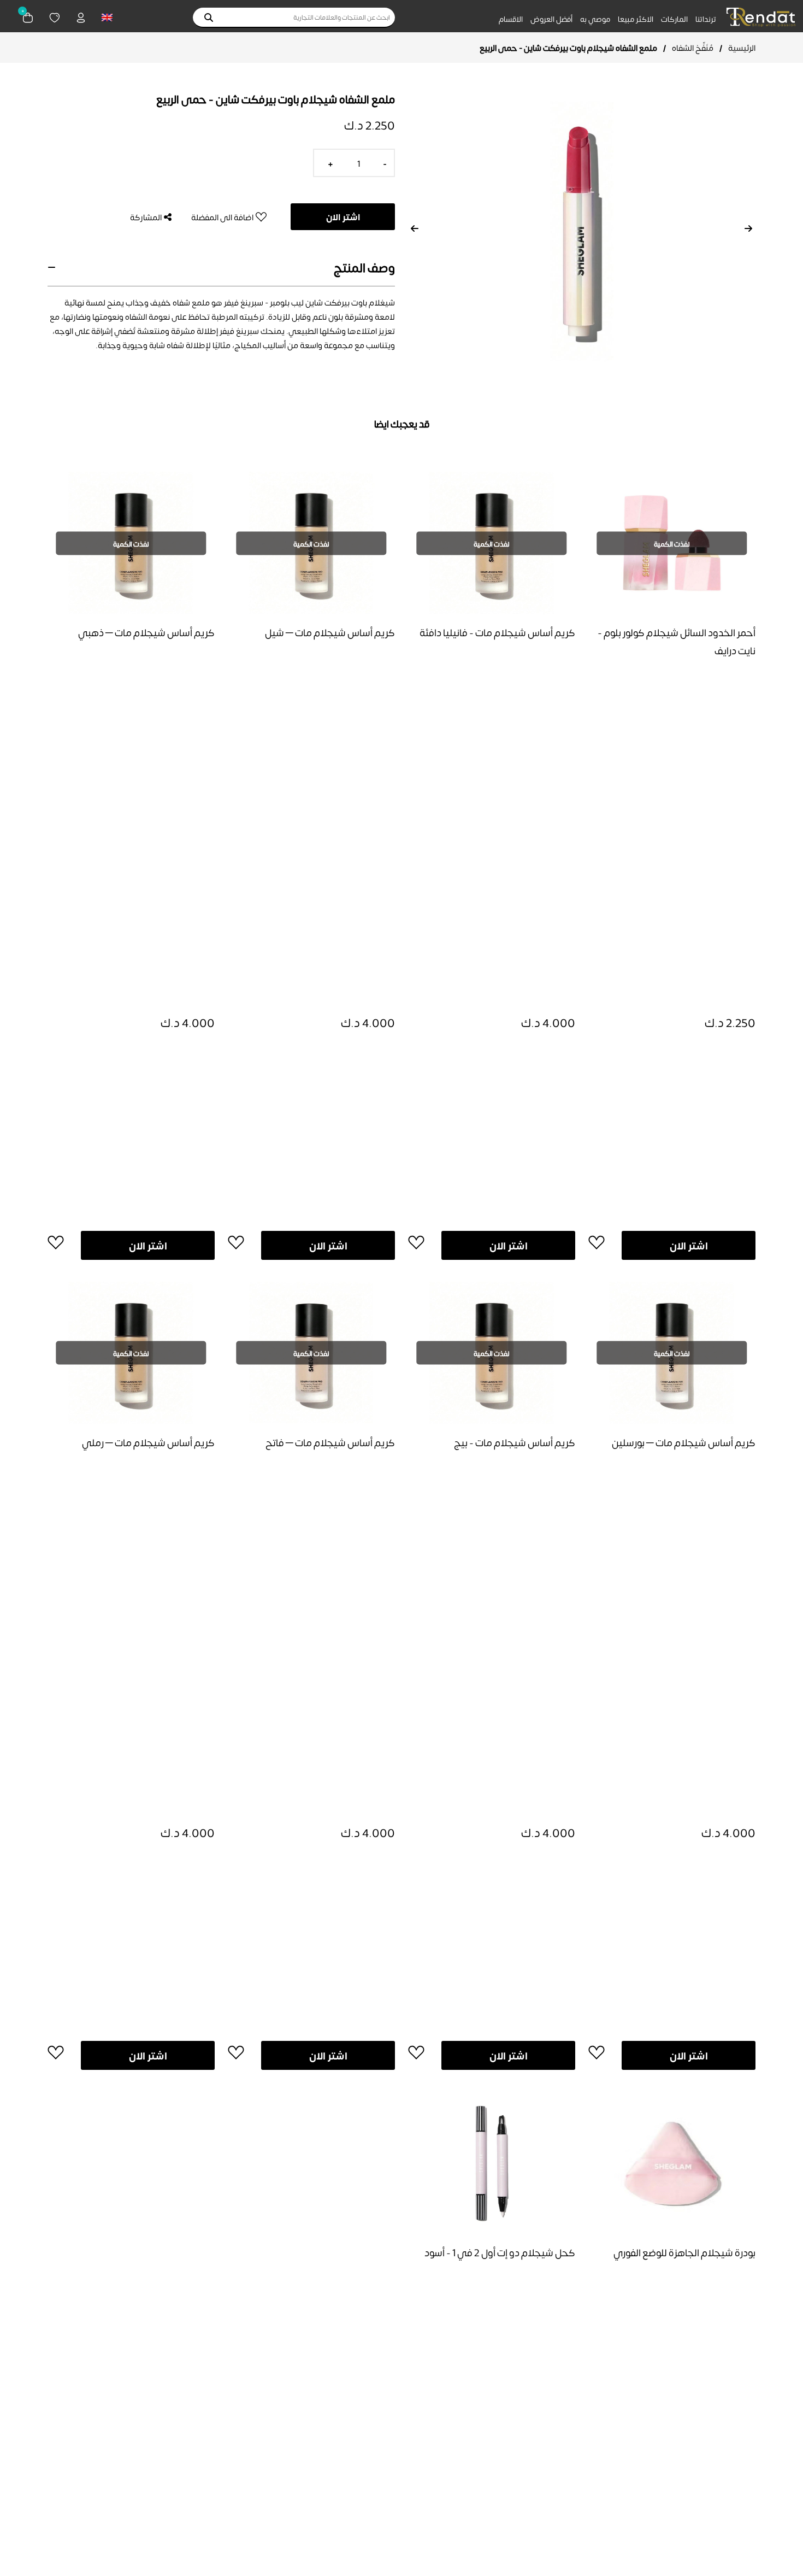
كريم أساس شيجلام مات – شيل (330, 632)
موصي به (595, 19)
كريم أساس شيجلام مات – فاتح (330, 1442)
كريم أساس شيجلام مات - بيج (515, 1442)
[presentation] (415, 228)
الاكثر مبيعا (636, 19)
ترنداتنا (706, 19)
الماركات (674, 19)
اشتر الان (343, 217)
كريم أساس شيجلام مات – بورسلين (684, 1442)
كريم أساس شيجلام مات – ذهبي (146, 632)
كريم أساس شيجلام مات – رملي (148, 1442)
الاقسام (511, 19)
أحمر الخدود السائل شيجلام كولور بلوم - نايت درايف (677, 641)
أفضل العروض (551, 19)
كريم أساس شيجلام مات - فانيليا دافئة (497, 632)
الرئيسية (742, 48)
